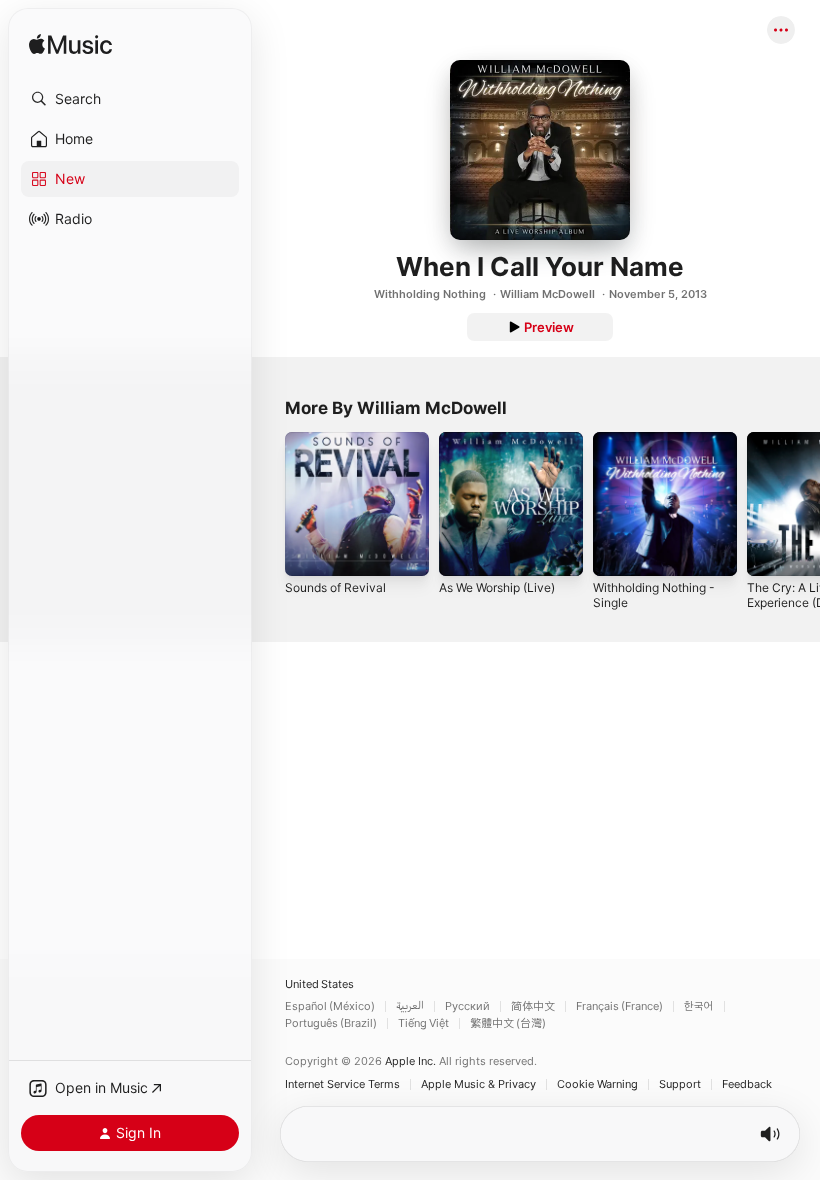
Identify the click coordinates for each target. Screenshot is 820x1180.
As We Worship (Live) (497, 587)
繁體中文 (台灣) (508, 1023)
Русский (467, 1006)
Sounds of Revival (335, 587)
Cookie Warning (597, 1084)
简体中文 (533, 1006)
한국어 (699, 1006)
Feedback (747, 1084)
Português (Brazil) (331, 1023)
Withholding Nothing (430, 294)
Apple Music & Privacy (478, 1084)
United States (319, 984)
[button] (130, 99)
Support (680, 1084)
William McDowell (547, 294)
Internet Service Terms (342, 1084)
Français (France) (619, 1006)
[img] (70, 45)
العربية (410, 1006)
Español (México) (330, 1006)
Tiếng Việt (423, 1023)
